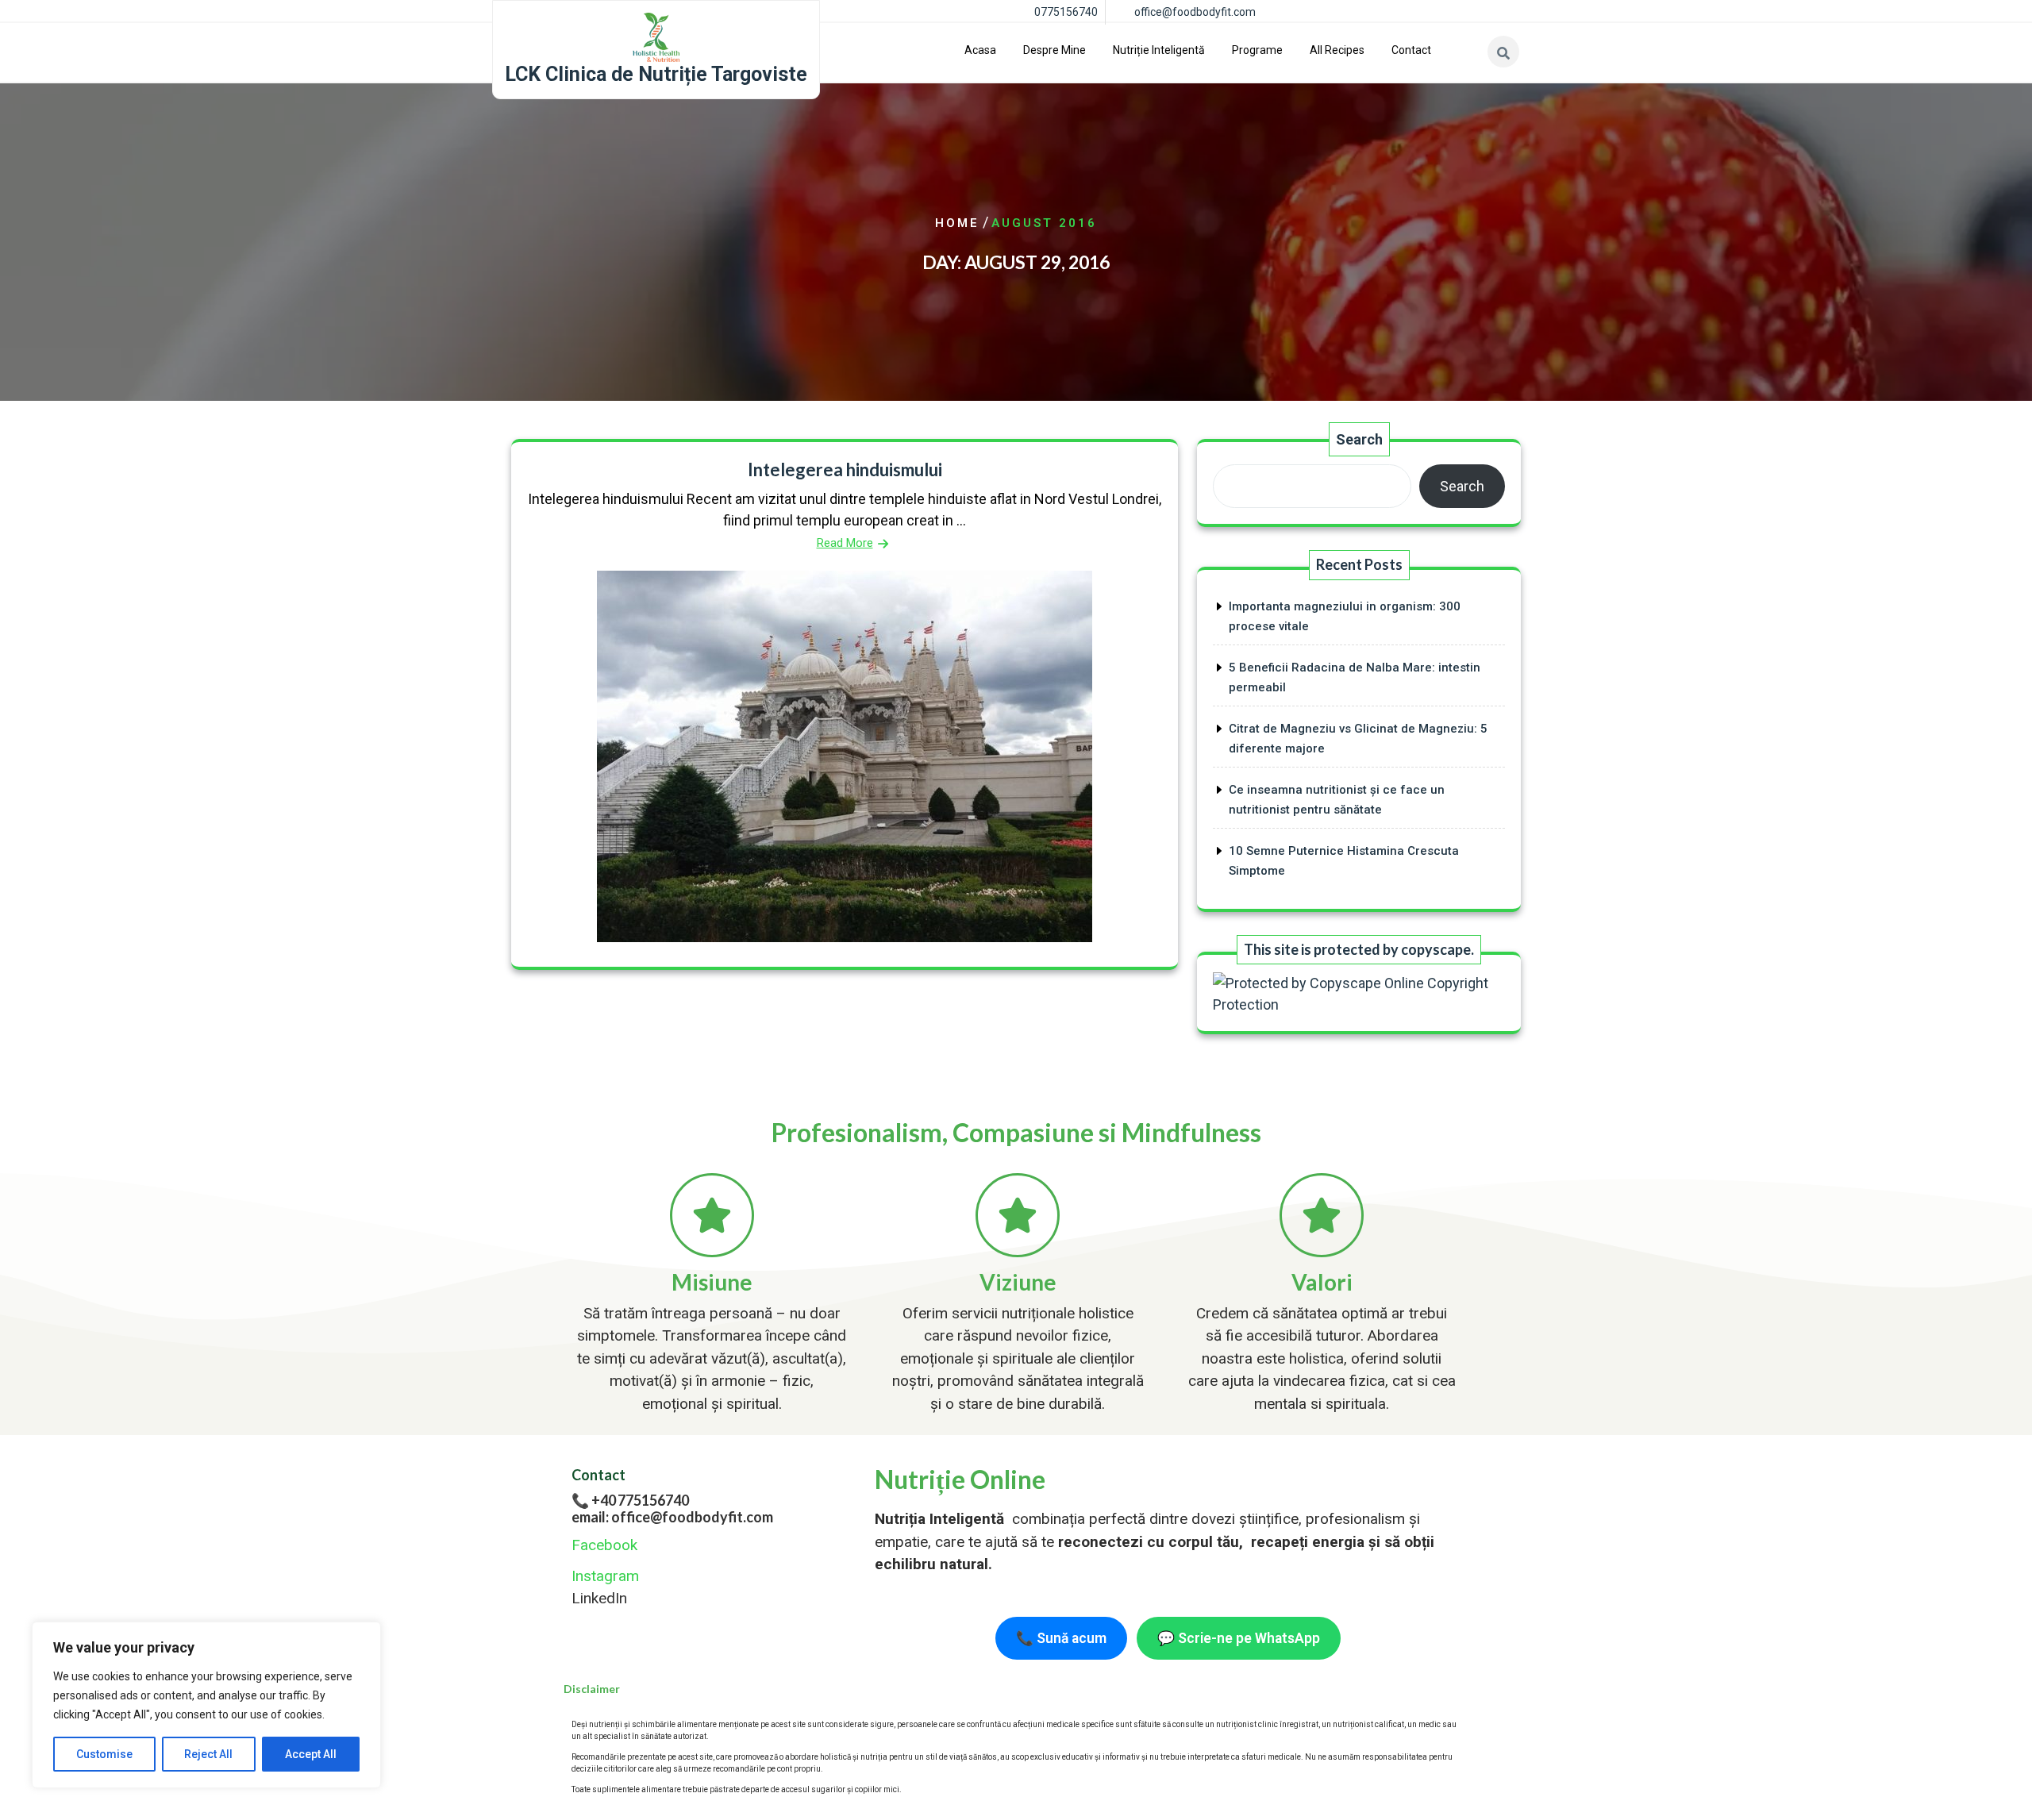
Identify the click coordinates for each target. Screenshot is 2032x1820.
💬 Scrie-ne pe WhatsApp (1239, 1638)
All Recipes (1337, 50)
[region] (206, 1705)
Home (957, 223)
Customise (104, 1754)
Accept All (311, 1754)
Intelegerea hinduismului (845, 469)
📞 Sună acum (1061, 1638)
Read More (845, 543)
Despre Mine (1054, 50)
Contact (1411, 50)
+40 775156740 (640, 1500)
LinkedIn (599, 1598)
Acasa (980, 50)
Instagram (605, 1576)
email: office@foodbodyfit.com (672, 1517)
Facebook (604, 1545)
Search (1359, 439)
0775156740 (1066, 12)
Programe (1257, 50)
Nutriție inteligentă (1159, 50)
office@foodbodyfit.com (1195, 12)
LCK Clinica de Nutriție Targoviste (656, 74)
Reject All (208, 1754)
